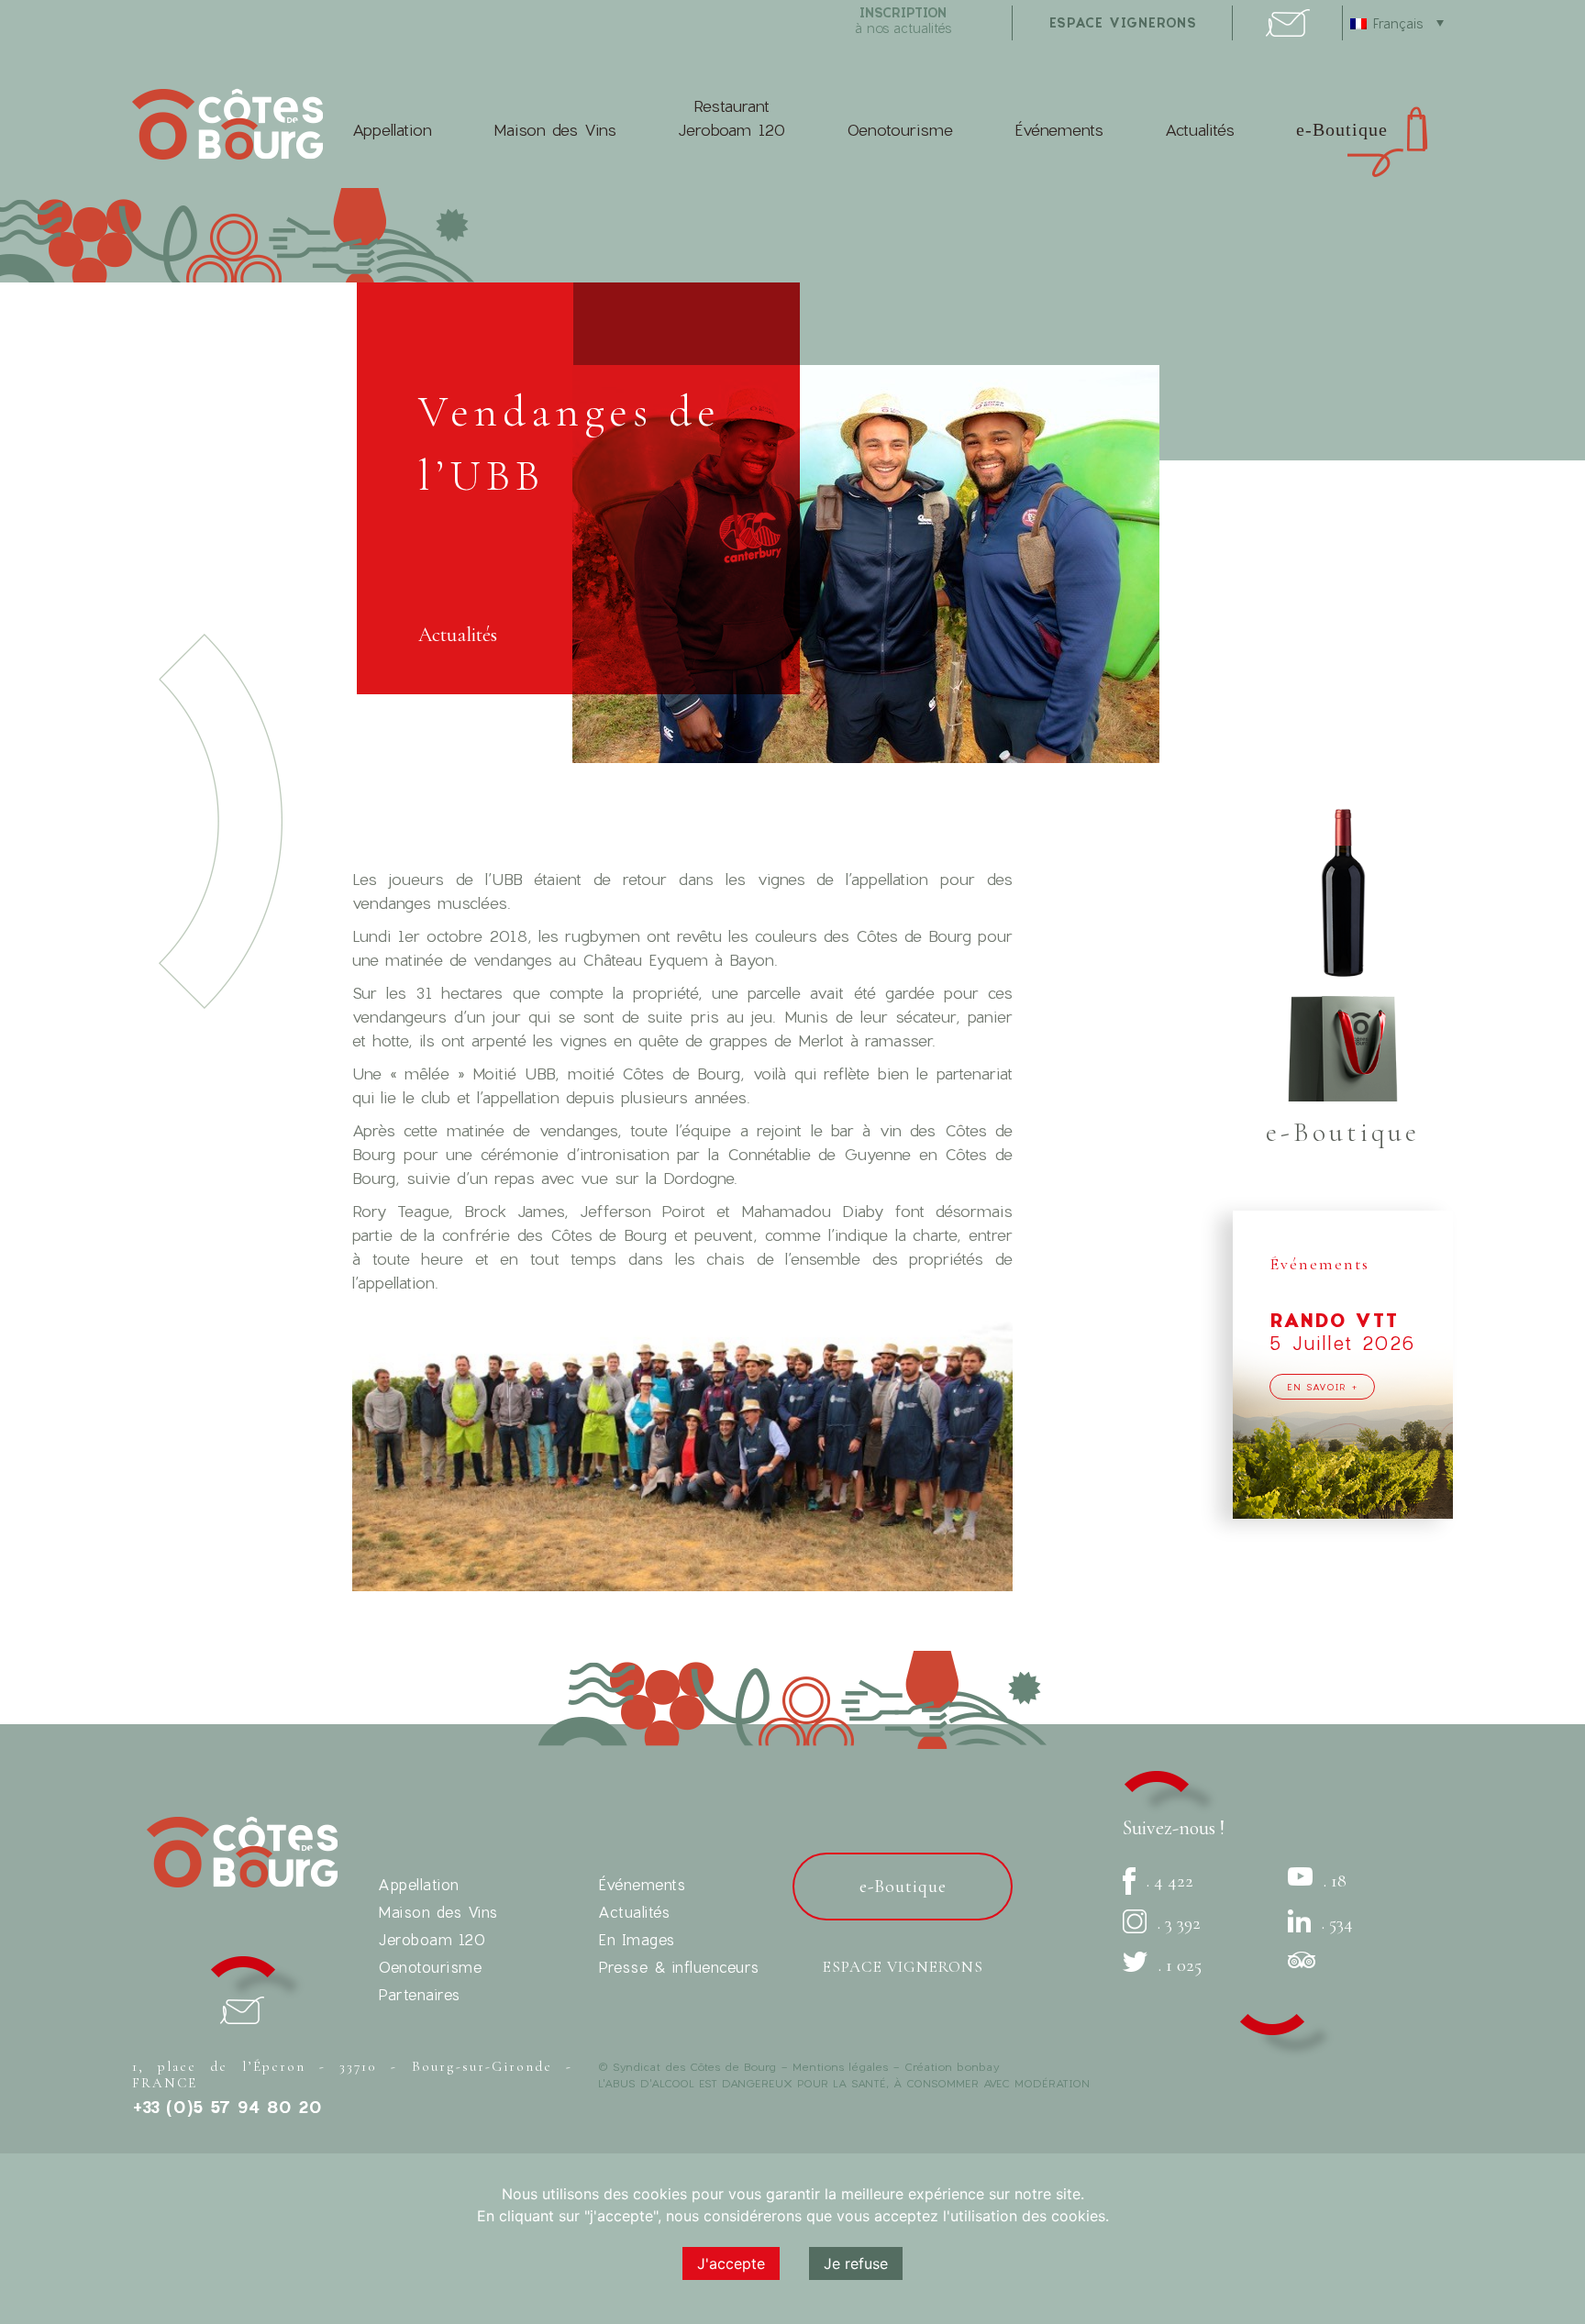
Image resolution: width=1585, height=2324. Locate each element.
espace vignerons (1123, 22)
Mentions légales (840, 2066)
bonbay (978, 2066)
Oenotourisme (900, 130)
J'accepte (731, 2263)
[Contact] (1288, 31)
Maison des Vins (555, 130)
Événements (1059, 130)
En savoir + (1322, 1387)
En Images (637, 1939)
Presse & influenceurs (679, 1967)
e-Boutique (1342, 129)
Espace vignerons (903, 1967)
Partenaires (419, 1994)
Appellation (392, 130)
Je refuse (856, 2263)
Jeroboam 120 (432, 1939)
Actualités (1200, 130)
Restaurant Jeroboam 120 (732, 118)
